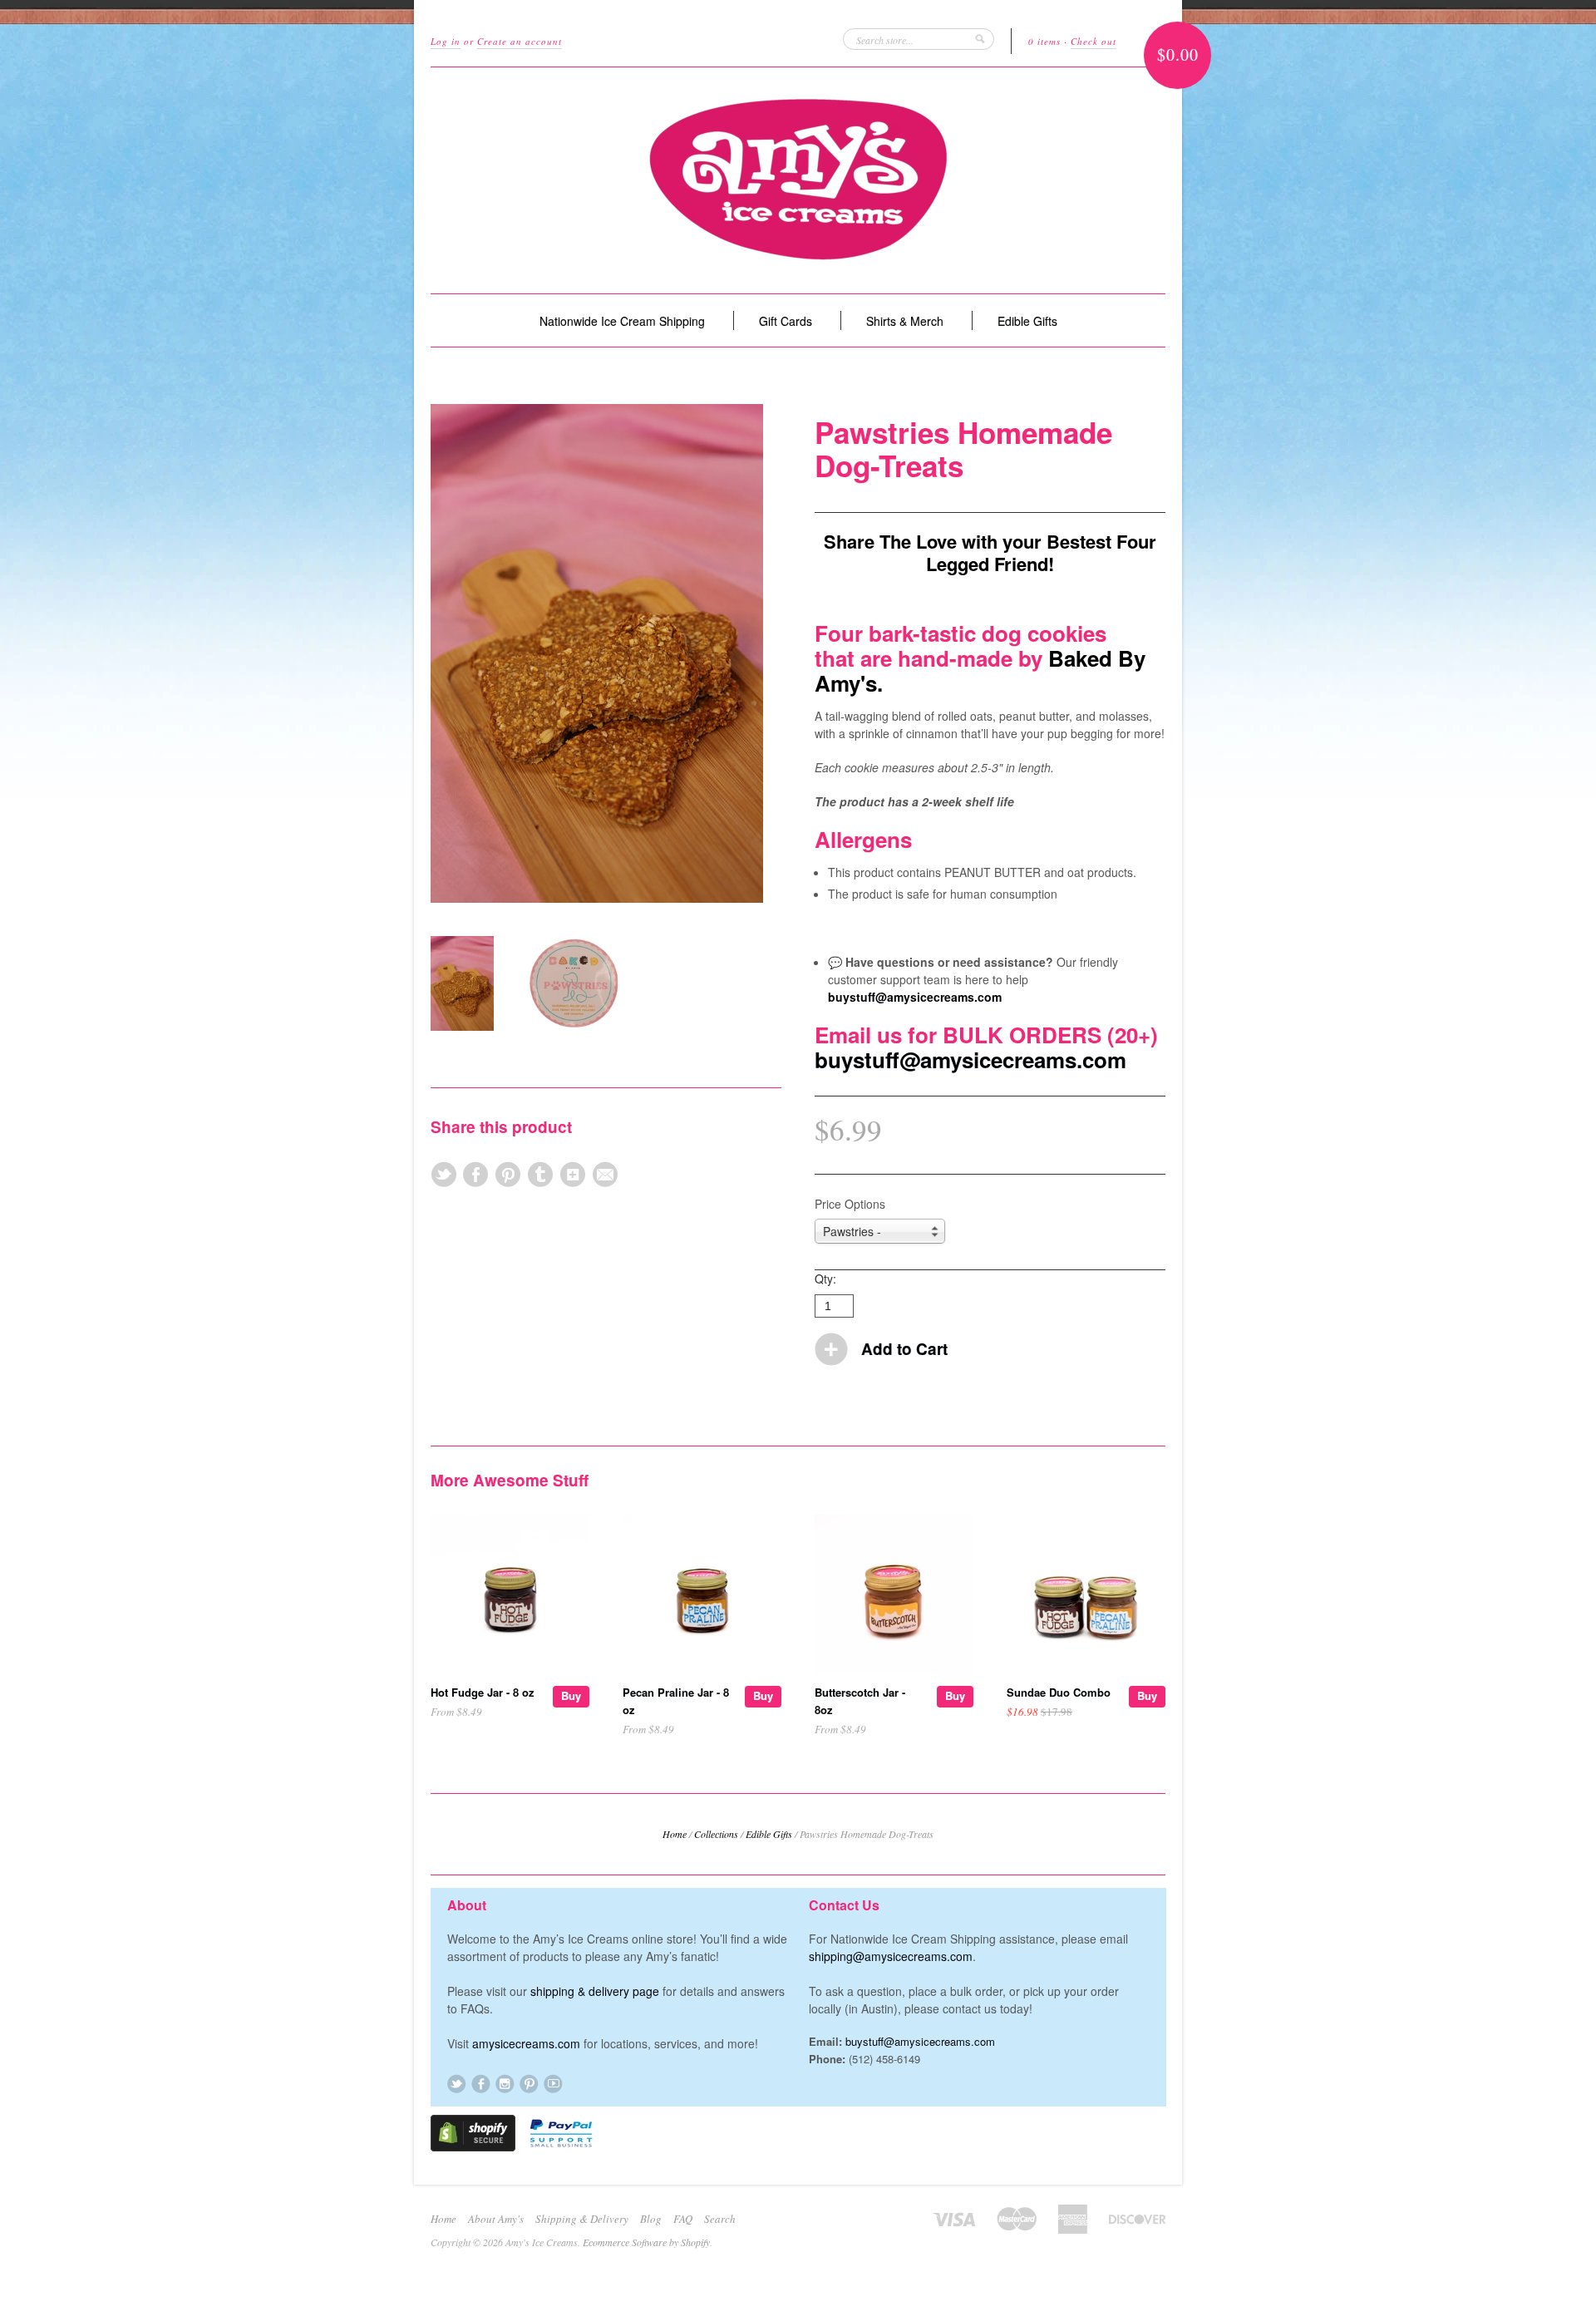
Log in (446, 41)
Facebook (481, 2084)
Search (720, 2219)
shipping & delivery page (595, 1991)
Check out (1094, 41)
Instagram (505, 2084)
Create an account (520, 41)
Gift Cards (786, 321)
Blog (651, 2219)
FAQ (683, 2219)
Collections (716, 1834)
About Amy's (496, 2219)
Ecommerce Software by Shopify (646, 2242)
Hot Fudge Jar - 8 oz (483, 1692)
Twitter (457, 2084)
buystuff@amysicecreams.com (915, 997)
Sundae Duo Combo (1059, 1692)
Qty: (825, 1279)
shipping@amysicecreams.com (891, 1956)
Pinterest (529, 2084)
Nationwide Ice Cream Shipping (622, 321)
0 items (1044, 41)
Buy (571, 1695)
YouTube (553, 2084)
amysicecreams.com (526, 2043)
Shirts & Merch (905, 321)
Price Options (850, 1204)
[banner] (798, 180)
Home (675, 1834)
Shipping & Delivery (582, 2219)
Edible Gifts (1027, 321)
